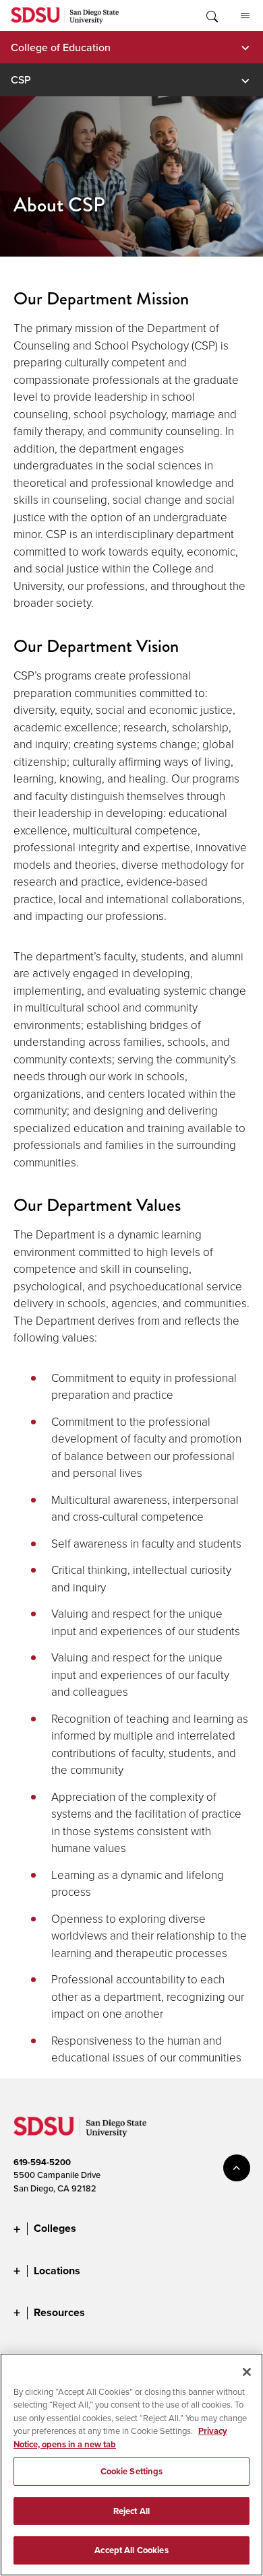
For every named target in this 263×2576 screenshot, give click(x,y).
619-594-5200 (42, 2162)
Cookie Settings (132, 2471)
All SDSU (245, 15)
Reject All (131, 2511)
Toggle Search (211, 15)
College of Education (61, 47)
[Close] (247, 2372)
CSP (21, 79)
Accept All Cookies (131, 2550)
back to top (237, 2168)
